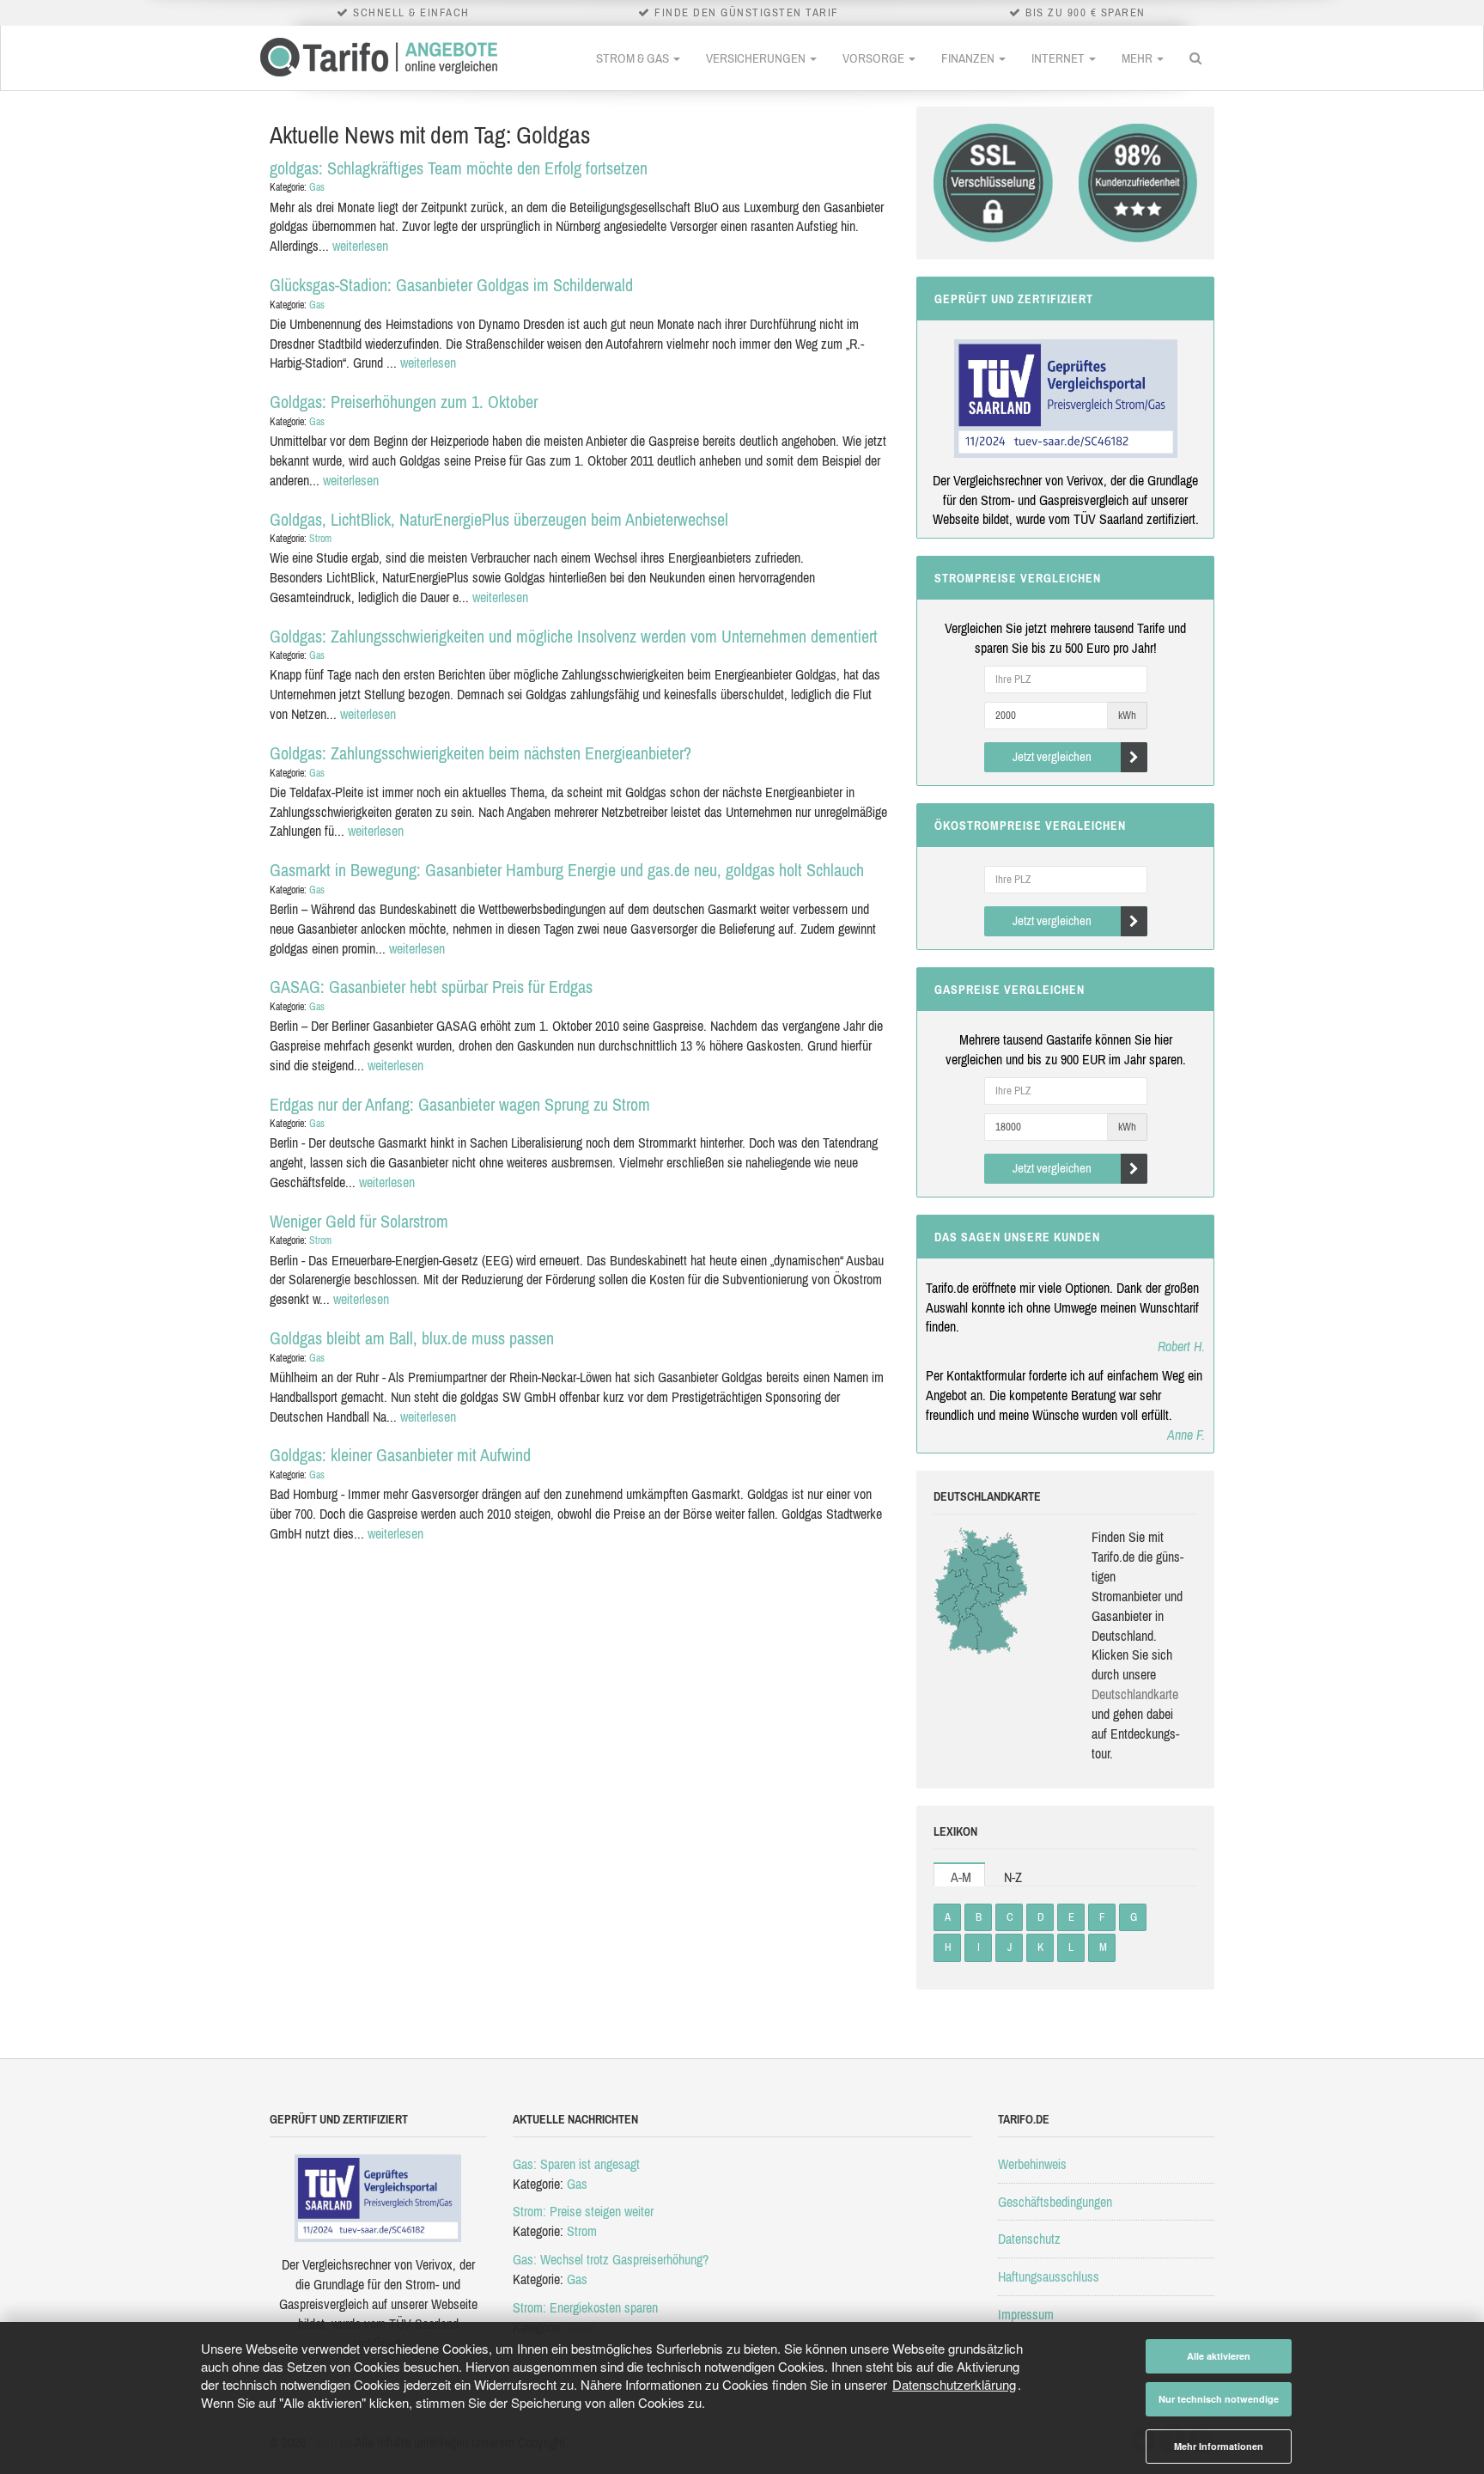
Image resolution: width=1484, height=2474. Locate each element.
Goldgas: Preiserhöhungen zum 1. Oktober (404, 402)
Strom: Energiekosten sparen (585, 2307)
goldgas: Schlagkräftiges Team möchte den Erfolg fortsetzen (459, 168)
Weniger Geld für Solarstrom (359, 1221)
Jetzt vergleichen (1052, 756)
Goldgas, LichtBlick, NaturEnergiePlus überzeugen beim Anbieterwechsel (499, 519)
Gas (317, 187)
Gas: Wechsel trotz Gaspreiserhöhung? (611, 2259)
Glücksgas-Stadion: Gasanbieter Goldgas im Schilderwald (451, 285)
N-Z (1013, 1877)
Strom (320, 539)
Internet (1059, 58)
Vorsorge (875, 58)
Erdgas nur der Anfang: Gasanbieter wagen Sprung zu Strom (460, 1104)
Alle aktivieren (1219, 2356)
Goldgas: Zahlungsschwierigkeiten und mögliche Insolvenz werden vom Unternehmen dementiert (574, 636)
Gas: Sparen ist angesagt (576, 2164)
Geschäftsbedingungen (1055, 2202)
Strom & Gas (634, 58)
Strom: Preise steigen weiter (583, 2211)
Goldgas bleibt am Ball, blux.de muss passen (412, 1338)
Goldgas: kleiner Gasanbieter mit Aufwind (400, 1455)
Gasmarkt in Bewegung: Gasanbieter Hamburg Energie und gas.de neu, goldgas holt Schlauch (567, 870)
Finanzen (969, 58)
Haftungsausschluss (1049, 2276)
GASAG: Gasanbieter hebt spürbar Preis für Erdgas (431, 987)
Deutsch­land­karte (1135, 1694)
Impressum (1026, 2314)
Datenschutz (1029, 2239)
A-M (961, 1877)
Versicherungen (757, 58)
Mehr (1138, 58)
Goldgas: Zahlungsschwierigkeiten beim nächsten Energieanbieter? (480, 753)
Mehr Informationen (1219, 2446)
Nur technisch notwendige (1219, 2399)
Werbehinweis (1032, 2164)
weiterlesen (360, 246)
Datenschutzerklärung (954, 2384)
